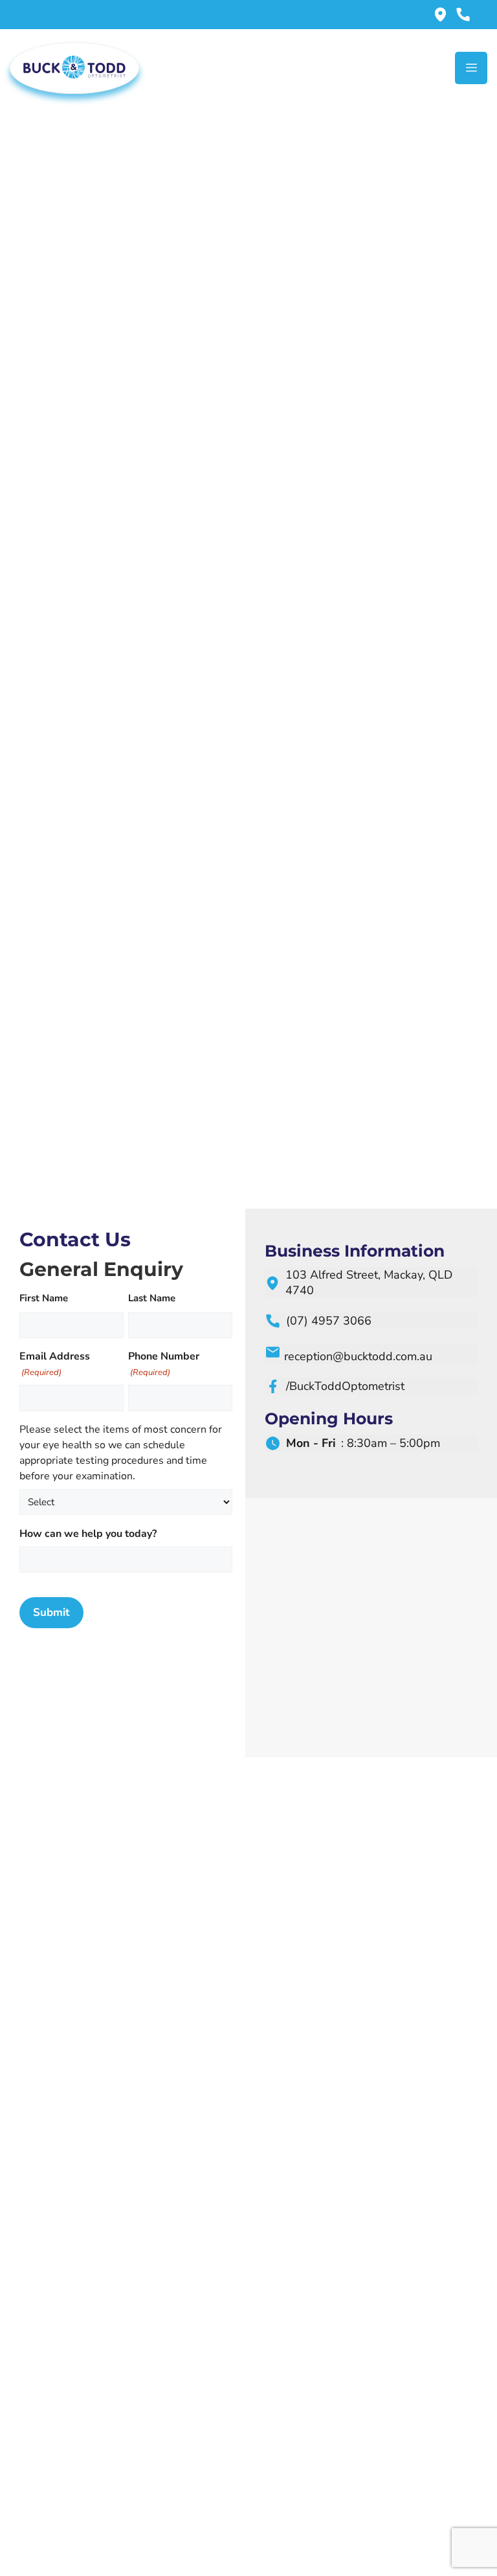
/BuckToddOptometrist (345, 1386)
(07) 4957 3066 (329, 1321)
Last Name (152, 1298)
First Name (44, 1298)
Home (218, 271)
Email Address (55, 1364)
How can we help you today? (88, 1534)
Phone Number (164, 1364)
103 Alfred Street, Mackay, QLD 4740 (369, 1282)
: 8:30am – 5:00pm (363, 1443)
